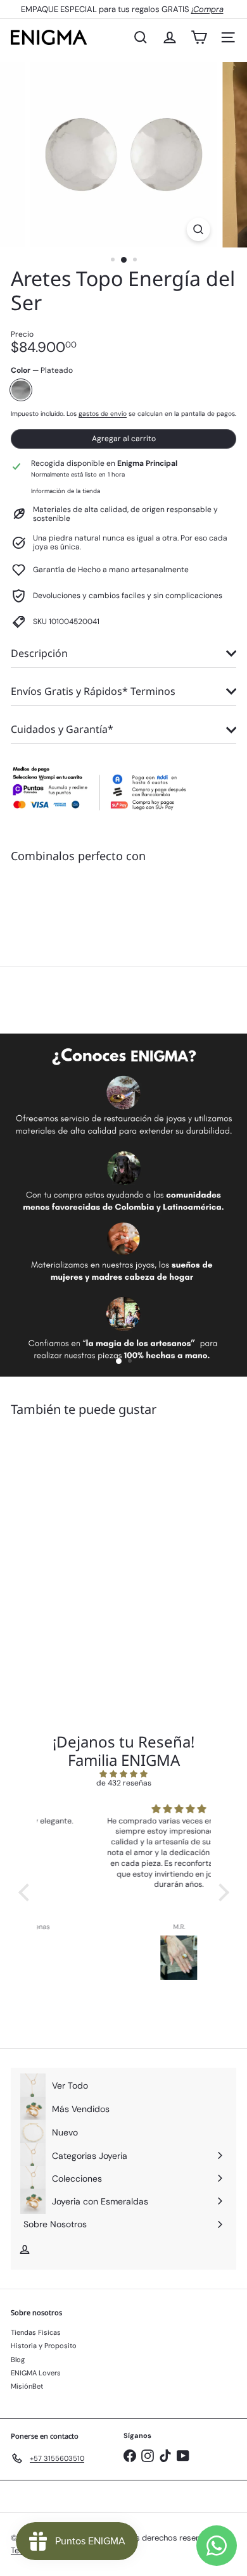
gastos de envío (103, 414)
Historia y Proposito (44, 2346)
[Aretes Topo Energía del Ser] (123, 916)
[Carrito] (199, 37)
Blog (18, 2360)
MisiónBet (27, 2386)
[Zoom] (198, 229)
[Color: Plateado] (119, 901)
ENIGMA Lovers (36, 2373)
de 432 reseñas (124, 1783)
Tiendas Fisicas (36, 2332)
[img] (124, 1774)
